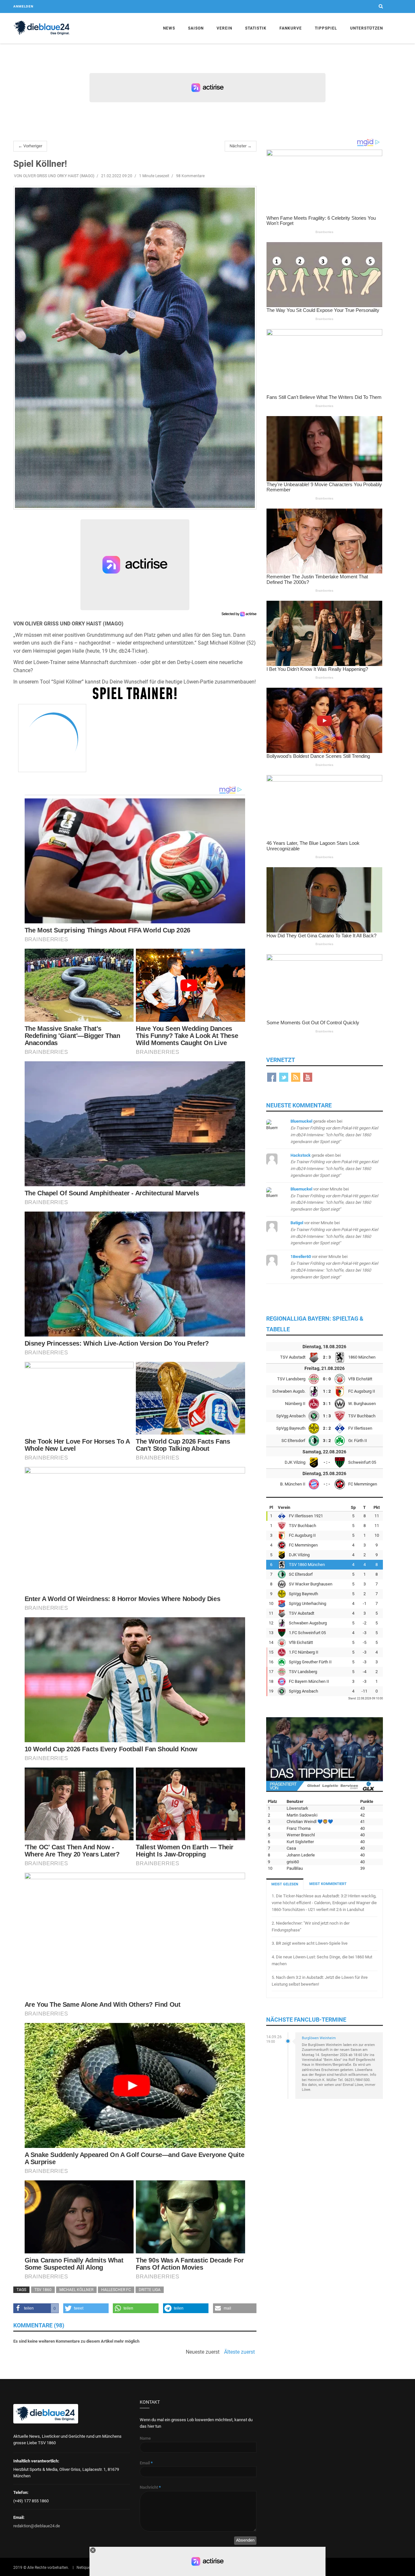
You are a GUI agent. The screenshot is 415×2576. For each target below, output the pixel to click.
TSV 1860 (43, 2290)
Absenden (245, 2540)
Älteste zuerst (239, 2352)
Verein (224, 28)
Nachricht (150, 2487)
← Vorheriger (30, 146)
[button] (36, 2308)
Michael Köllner (76, 2290)
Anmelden (23, 6)
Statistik (256, 28)
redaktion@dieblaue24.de (37, 2526)
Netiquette (86, 2568)
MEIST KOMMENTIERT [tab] (328, 1884)
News (169, 28)
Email (146, 2463)
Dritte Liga (150, 2290)
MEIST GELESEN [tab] (285, 1884)
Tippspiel (326, 28)
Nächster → (241, 146)
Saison (196, 28)
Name (145, 2438)
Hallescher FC (116, 2290)
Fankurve (291, 28)
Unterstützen (367, 28)
